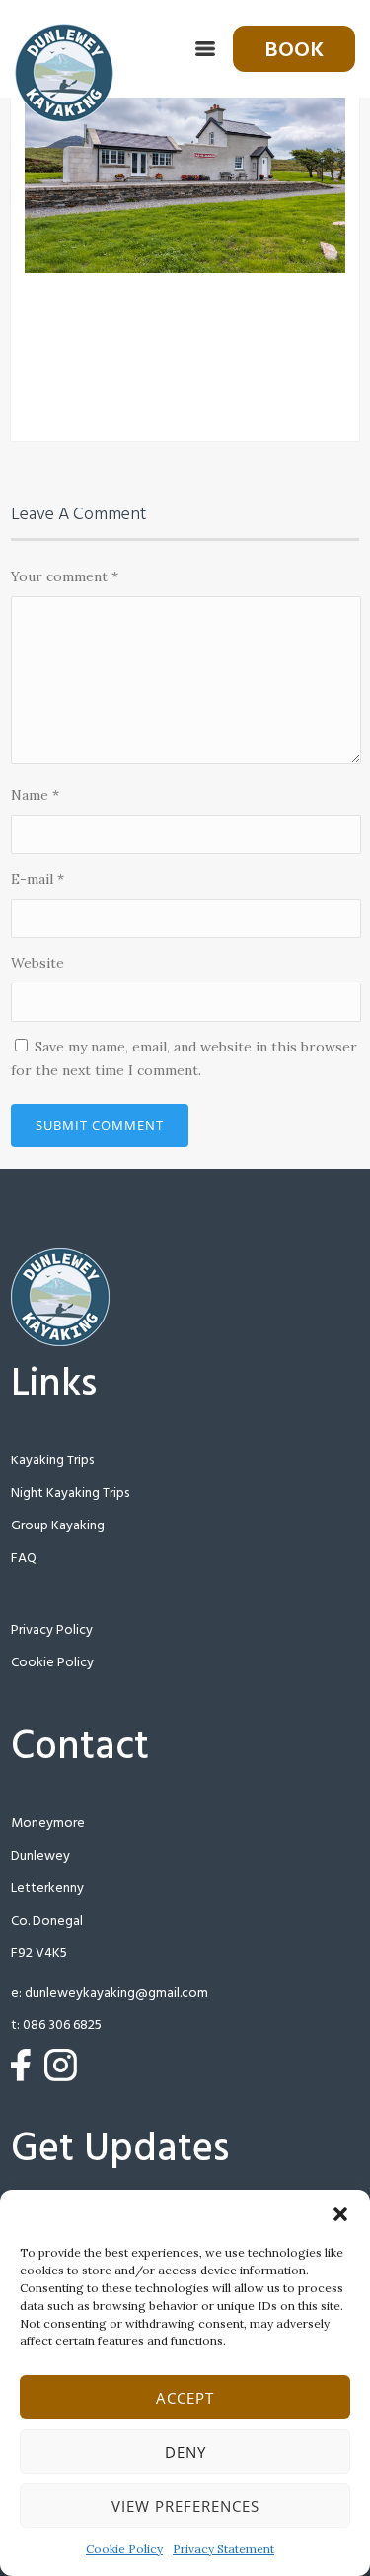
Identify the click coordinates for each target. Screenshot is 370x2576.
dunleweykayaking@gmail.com (116, 1993)
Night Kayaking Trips (70, 1493)
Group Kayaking (58, 1526)
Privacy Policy (52, 1630)
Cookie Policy (124, 2549)
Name (35, 795)
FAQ (24, 1559)
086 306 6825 (62, 2026)
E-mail (37, 879)
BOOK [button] (294, 51)
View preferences (185, 2506)
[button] (340, 2214)
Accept (185, 2398)
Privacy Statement (223, 2549)
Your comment (65, 576)
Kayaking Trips (52, 1461)
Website (37, 963)
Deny (185, 2452)
